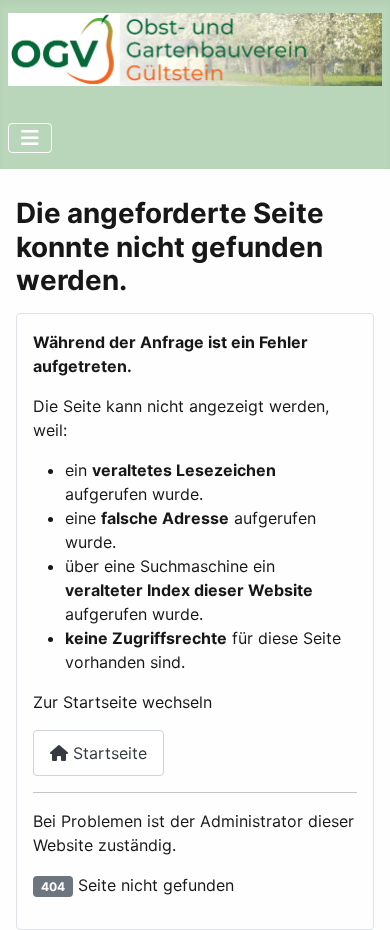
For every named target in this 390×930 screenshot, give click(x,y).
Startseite (107, 753)
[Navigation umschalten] (30, 138)
